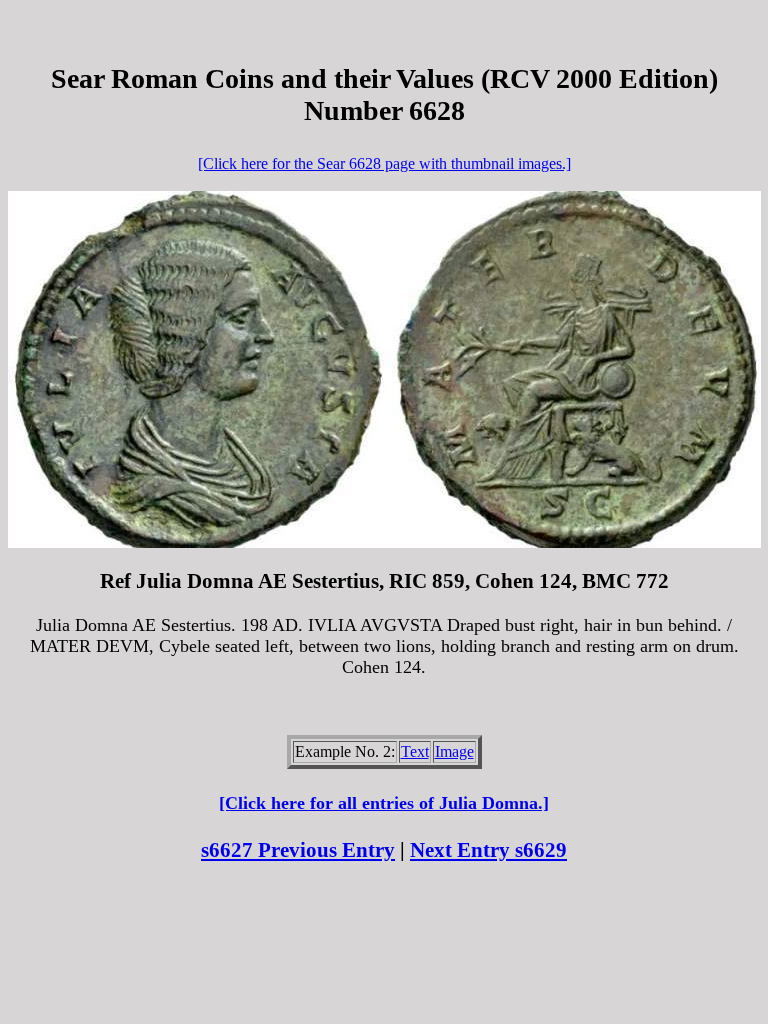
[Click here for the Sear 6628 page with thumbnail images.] (384, 163)
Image (454, 751)
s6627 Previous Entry (298, 850)
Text (415, 751)
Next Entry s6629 (488, 850)
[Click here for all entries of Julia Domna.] (384, 803)
